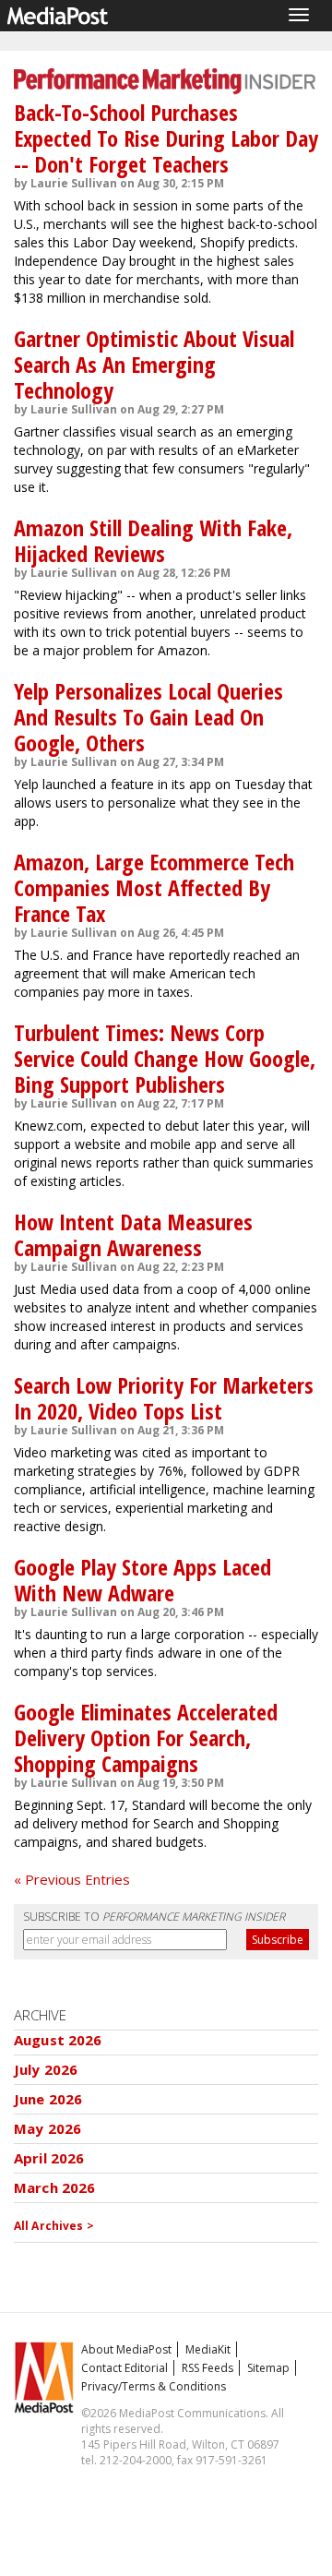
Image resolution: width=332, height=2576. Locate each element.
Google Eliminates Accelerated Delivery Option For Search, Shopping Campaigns (146, 1737)
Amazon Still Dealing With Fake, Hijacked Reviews (153, 540)
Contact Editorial (125, 2368)
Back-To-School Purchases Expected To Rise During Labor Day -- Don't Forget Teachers (166, 138)
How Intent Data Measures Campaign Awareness (133, 1234)
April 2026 (49, 2158)
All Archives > (54, 2226)
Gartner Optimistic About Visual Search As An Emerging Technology (154, 364)
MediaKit (208, 2349)
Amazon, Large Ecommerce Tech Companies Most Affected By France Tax (154, 887)
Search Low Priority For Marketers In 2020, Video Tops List (164, 1398)
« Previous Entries (72, 1879)
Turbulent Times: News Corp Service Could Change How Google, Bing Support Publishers (165, 1058)
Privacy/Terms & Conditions (154, 2386)
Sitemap (268, 2368)
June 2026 (48, 2099)
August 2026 (58, 2040)
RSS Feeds (207, 2368)
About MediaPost (126, 2349)
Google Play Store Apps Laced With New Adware (142, 1580)
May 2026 (47, 2128)
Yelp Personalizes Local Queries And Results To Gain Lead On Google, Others (148, 717)
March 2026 (55, 2187)
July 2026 (46, 2069)
